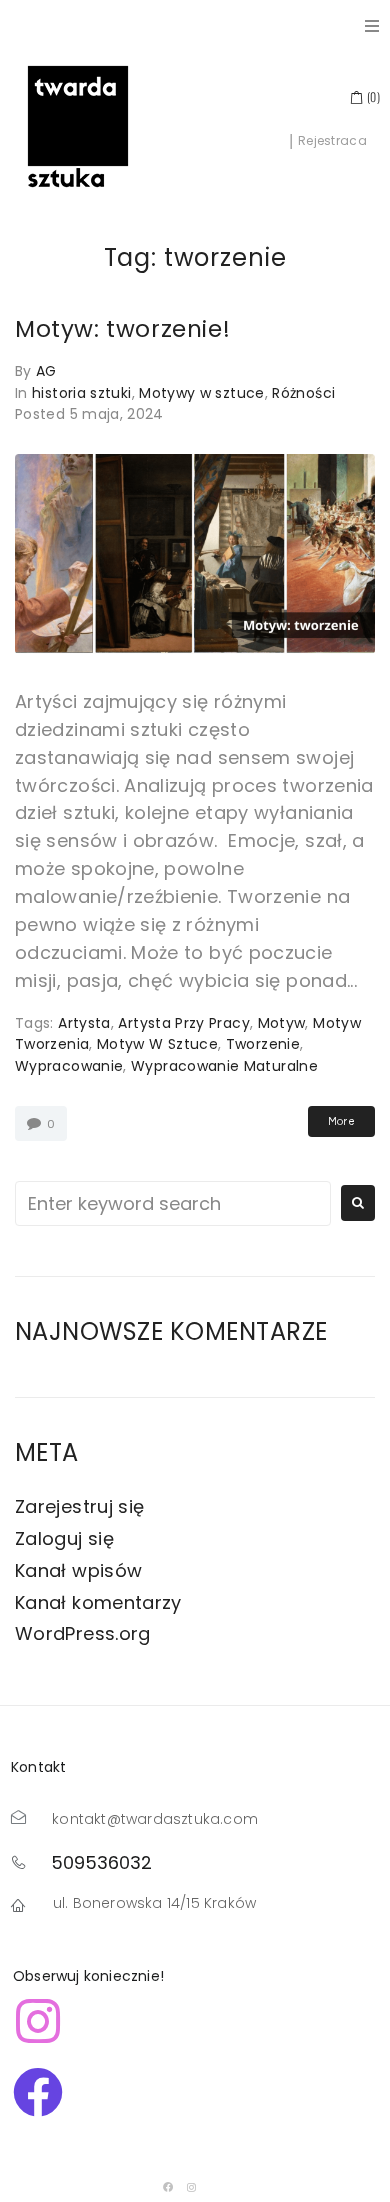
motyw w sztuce (157, 1044)
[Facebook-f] (168, 2187)
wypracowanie (69, 1066)
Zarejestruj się (79, 1506)
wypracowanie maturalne (224, 1066)
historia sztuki (81, 393)
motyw (282, 1023)
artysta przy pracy (183, 1023)
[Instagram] (192, 2187)
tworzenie (263, 1044)
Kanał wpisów (78, 1570)
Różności (303, 393)
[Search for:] (173, 1203)
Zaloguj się (64, 1538)
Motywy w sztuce (201, 393)
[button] (372, 26)
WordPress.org (83, 1633)
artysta (84, 1023)
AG (46, 371)
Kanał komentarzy (98, 1602)
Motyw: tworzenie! (122, 329)
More (341, 1121)
